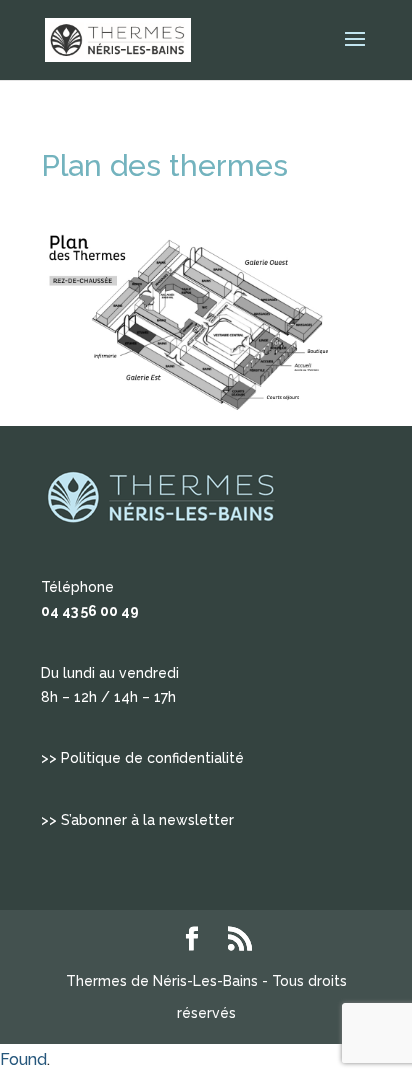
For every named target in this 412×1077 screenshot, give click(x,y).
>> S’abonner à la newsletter (137, 820)
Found (23, 1059)
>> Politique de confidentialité (142, 758)
